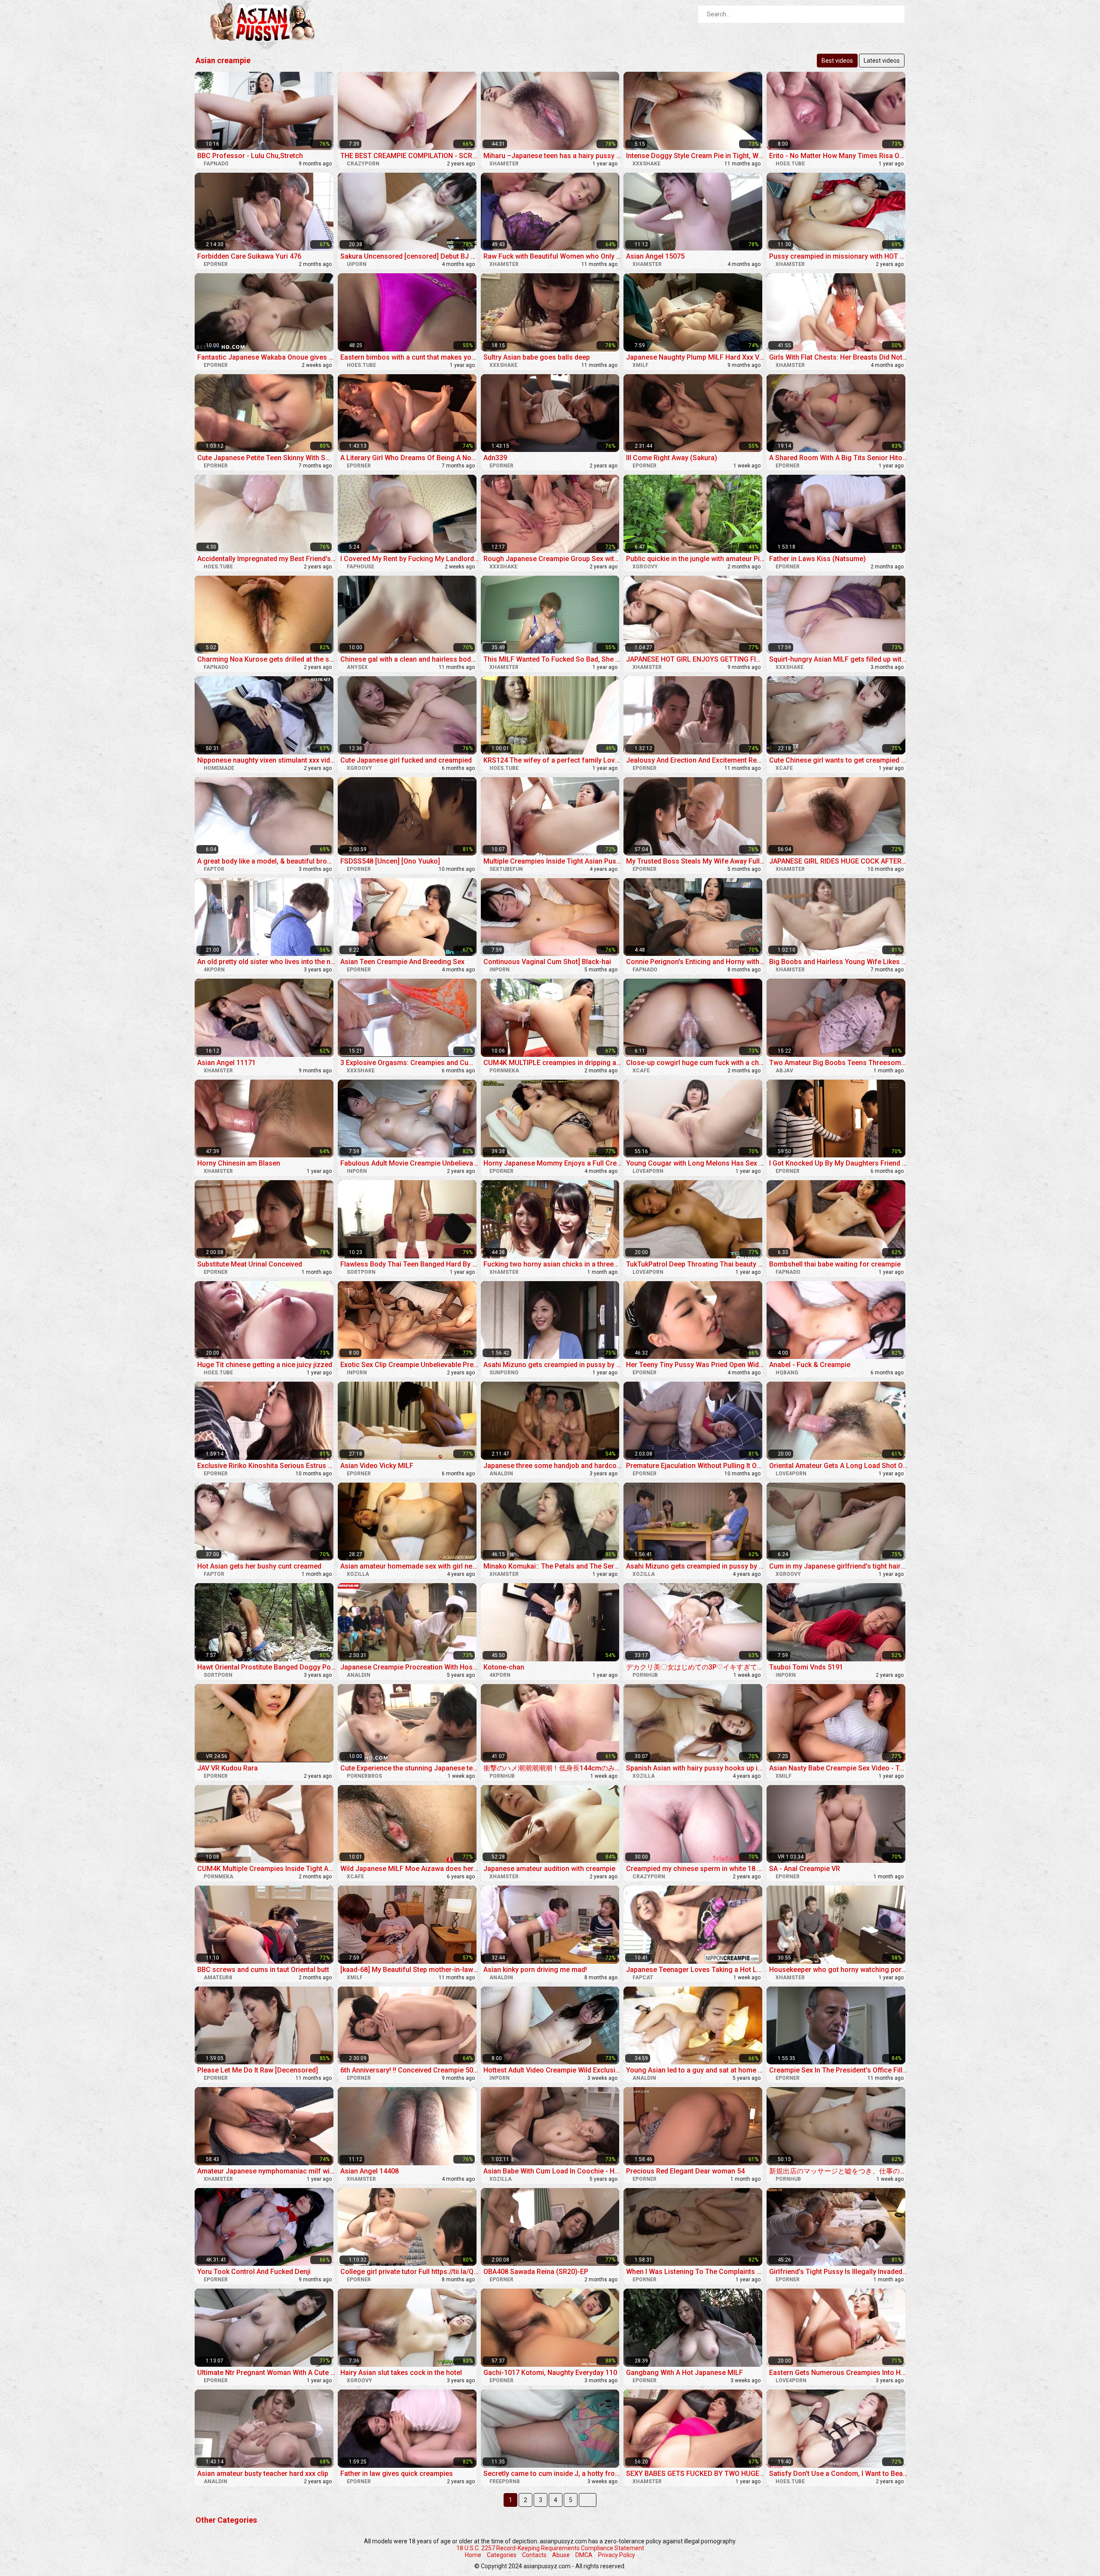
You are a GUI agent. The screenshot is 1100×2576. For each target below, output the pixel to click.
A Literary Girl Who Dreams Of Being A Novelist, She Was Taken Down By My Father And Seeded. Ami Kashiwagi (410, 458)
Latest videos (882, 61)
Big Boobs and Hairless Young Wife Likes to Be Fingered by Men (839, 962)
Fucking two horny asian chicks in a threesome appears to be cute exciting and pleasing (553, 1264)
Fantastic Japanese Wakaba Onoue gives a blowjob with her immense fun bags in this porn (267, 357)
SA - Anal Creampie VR (805, 1869)
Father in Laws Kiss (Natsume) (817, 559)
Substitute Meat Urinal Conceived (250, 1264)
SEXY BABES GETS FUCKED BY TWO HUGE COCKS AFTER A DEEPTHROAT (695, 2474)
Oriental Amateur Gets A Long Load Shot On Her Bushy (839, 1466)
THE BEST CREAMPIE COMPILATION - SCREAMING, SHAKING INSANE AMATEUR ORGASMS (410, 156)
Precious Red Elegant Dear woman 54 (685, 2171)
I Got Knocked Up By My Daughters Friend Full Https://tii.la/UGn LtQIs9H (839, 1163)
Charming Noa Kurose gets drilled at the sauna (267, 659)
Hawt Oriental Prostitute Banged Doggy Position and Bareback (267, 1667)
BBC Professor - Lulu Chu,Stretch (250, 156)
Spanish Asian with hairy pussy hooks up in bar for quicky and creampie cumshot (695, 1768)
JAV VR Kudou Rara (228, 1768)
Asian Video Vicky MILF (377, 1466)
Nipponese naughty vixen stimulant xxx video (267, 760)
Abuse (561, 2555)
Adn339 (495, 458)
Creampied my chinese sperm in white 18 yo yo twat (695, 1869)
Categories (502, 2555)
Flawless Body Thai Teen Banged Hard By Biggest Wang (410, 1264)
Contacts (534, 2555)
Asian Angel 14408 (370, 2171)
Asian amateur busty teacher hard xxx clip (263, 2474)
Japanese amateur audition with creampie (549, 1869)
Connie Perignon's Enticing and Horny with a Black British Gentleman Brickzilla (695, 962)
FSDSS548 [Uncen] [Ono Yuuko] (390, 861)
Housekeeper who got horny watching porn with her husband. (839, 1970)
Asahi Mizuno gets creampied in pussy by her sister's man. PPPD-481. (553, 1365)
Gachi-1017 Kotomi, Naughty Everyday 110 (550, 2373)
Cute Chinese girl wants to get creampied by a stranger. (839, 760)
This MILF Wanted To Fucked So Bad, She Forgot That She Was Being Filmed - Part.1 (553, 659)
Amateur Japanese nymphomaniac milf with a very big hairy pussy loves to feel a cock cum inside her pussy (267, 2171)
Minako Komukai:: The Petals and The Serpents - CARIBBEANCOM (553, 1566)
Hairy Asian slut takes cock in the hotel (401, 2373)
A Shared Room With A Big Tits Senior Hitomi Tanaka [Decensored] (839, 458)
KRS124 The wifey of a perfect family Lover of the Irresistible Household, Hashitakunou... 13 (553, 760)
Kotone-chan (504, 1667)
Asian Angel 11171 (226, 1063)
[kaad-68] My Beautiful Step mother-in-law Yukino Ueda (410, 1970)
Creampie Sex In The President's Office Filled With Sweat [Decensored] (839, 2070)
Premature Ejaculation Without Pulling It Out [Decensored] (695, 1466)
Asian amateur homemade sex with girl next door (410, 1566)
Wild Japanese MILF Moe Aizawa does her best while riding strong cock (410, 1869)
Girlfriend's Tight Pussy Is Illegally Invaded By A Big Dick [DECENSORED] (839, 2272)
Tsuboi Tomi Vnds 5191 (806, 1667)
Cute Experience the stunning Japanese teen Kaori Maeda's (410, 1768)
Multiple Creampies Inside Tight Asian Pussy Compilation (553, 861)
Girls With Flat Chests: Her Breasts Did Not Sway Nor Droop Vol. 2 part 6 (839, 357)
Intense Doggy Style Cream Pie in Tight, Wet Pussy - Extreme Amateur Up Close (695, 156)
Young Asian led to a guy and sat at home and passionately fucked (695, 2070)
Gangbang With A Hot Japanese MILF (684, 2373)
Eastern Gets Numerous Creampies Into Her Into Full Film (839, 2373)
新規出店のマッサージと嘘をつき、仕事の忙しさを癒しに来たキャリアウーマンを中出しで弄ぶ (839, 2171)
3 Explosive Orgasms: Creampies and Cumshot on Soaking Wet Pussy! (410, 1063)
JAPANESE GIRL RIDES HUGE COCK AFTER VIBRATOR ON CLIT (839, 861)
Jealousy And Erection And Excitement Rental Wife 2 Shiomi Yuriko (695, 760)
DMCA (584, 2555)
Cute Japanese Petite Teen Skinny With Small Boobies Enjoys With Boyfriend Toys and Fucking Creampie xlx (267, 458)
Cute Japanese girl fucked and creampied (406, 760)
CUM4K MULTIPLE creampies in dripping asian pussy (553, 1063)
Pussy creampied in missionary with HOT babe (839, 256)
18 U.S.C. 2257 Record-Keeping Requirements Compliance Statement (550, 2548)
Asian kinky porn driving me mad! (535, 1970)
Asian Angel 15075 (655, 256)
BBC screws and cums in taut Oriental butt (263, 1970)
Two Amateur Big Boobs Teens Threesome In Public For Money (839, 1063)
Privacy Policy (617, 2555)
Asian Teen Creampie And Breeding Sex (402, 962)
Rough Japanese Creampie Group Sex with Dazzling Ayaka (553, 559)
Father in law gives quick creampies (397, 2474)
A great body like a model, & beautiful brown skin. (267, 861)
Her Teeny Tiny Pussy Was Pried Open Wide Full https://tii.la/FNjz (695, 1365)
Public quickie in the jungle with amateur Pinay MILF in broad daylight (695, 559)
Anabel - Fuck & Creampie (810, 1365)
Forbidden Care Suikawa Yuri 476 (249, 256)
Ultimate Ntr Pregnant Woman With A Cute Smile (267, 2373)
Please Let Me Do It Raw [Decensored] (258, 2070)
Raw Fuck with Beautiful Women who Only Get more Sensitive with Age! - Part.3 (553, 256)
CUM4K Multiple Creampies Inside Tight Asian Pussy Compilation (267, 1869)
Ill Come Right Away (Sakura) (672, 458)
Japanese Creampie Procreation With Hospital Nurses (410, 1667)
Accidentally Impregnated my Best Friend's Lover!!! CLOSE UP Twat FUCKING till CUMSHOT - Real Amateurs (267, 559)
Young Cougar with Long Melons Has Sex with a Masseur (695, 1163)
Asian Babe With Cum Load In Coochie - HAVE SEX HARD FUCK (553, 2171)
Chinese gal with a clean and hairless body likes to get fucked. (410, 659)
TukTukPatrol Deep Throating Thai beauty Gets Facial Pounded (695, 1264)
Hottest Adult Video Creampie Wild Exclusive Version (553, 2070)
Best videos (837, 61)
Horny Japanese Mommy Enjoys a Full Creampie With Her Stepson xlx (553, 1163)
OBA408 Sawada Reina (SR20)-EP (536, 2272)
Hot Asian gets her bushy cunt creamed (259, 1566)
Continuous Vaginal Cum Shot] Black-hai (547, 962)
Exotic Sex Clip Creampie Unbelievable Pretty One (410, 1365)
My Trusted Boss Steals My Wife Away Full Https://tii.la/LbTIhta (695, 861)
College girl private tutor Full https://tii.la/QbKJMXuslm (410, 2272)
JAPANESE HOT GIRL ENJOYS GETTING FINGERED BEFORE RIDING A (695, 659)
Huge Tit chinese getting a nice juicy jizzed (265, 1365)
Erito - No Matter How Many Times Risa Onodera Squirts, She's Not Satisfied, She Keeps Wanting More (839, 156)
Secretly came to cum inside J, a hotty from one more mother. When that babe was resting (553, 2474)
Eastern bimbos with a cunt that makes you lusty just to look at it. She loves (410, 357)
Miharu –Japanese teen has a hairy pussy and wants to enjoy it (553, 156)
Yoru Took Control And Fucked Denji (254, 2272)
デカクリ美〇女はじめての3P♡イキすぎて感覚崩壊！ (695, 1667)
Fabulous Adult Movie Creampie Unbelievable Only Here (410, 1163)
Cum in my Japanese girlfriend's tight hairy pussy (839, 1566)
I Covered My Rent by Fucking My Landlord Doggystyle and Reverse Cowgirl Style (410, 559)
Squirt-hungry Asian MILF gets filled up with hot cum (839, 659)
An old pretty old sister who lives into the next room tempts (267, 962)
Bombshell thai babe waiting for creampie (835, 1264)
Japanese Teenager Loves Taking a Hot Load (695, 1970)
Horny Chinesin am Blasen (239, 1163)
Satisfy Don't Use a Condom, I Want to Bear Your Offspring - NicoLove (839, 2474)
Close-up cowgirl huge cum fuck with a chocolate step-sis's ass (695, 1063)
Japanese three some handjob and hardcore (553, 1466)
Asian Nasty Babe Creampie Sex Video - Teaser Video (839, 1768)
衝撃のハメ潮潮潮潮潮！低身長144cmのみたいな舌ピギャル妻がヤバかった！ (553, 1768)
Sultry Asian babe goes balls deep (537, 357)
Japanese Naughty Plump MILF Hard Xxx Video (695, 357)
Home (473, 2555)
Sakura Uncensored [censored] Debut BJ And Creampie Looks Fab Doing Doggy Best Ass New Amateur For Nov (410, 256)
